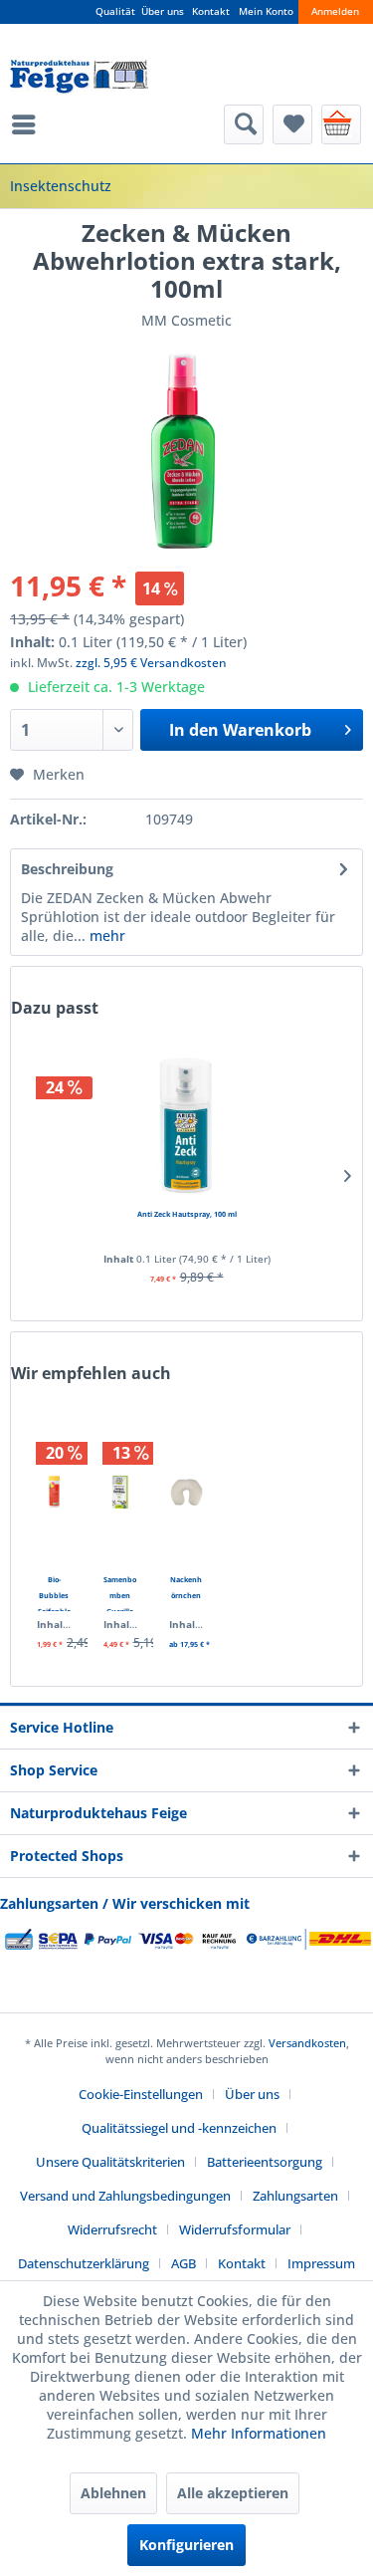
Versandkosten (307, 2043)
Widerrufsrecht (112, 2229)
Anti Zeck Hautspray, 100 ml (187, 1214)
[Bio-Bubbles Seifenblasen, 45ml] (54, 1492)
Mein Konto (266, 11)
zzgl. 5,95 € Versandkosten (151, 663)
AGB (184, 2263)
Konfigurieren (186, 2545)
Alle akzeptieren (233, 2493)
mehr (105, 936)
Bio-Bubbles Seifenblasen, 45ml (54, 1593)
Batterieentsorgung (265, 2162)
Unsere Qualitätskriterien (110, 2162)
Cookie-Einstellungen (141, 2094)
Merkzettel (292, 124)
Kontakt (211, 11)
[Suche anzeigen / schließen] (244, 124)
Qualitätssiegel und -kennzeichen (179, 2128)
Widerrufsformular (235, 2229)
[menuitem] (29, 124)
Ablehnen (113, 2493)
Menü (29, 124)
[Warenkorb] (341, 124)
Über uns (163, 11)
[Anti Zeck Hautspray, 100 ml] (186, 1126)
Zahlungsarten (295, 2196)
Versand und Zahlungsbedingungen (125, 2196)
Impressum (321, 2263)
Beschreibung (67, 869)
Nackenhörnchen (186, 1587)
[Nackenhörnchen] (186, 1492)
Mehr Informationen (259, 2433)
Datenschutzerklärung (84, 2263)
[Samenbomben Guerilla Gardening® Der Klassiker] (121, 1492)
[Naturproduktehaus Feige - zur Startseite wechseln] (79, 77)
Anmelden (335, 11)
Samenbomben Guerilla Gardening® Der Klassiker (120, 1593)
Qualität (115, 11)
